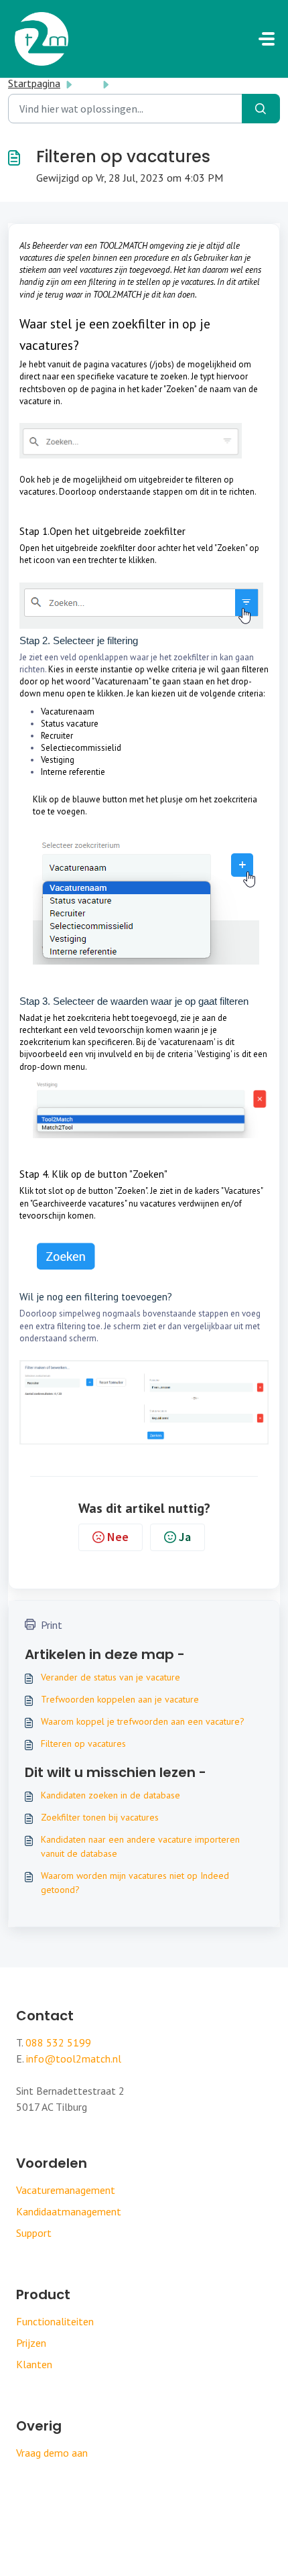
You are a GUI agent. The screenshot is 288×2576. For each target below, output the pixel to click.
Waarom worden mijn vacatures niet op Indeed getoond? (135, 1883)
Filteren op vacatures (83, 1743)
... (88, 83)
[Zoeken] (261, 109)
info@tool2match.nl (74, 2059)
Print (52, 1625)
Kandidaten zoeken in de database (111, 1795)
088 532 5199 (58, 2042)
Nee (118, 1537)
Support (34, 2233)
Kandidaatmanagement (69, 2211)
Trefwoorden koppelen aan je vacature (120, 1699)
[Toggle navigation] (267, 39)
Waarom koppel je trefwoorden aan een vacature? (143, 1721)
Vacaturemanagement (66, 2190)
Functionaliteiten (55, 2321)
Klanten (34, 2364)
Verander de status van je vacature (111, 1677)
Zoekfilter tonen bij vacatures (100, 1817)
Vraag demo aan (52, 2453)
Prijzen (31, 2343)
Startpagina (34, 83)
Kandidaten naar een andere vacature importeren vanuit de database (140, 1846)
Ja (185, 1537)
